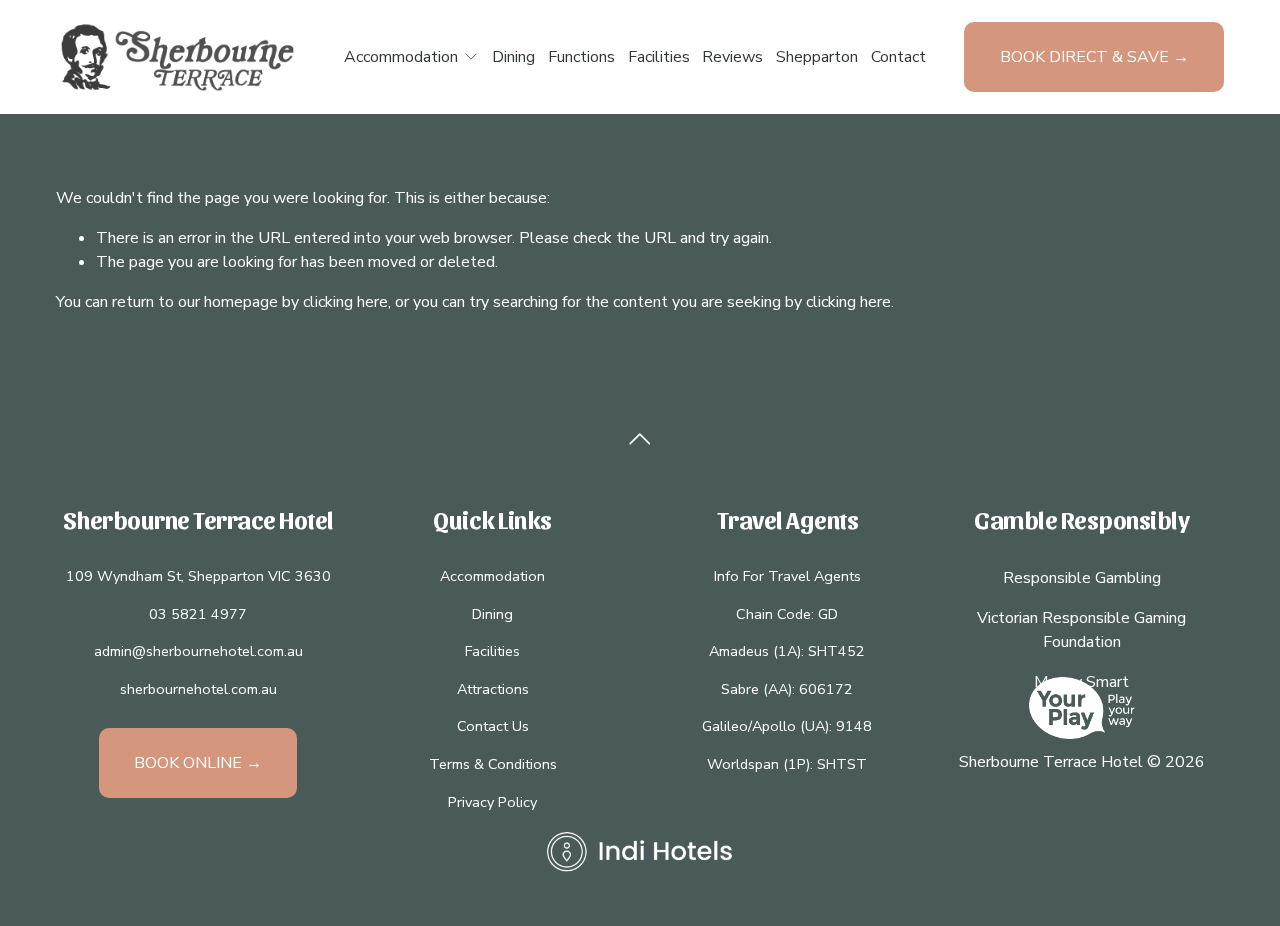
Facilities (659, 57)
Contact (898, 57)
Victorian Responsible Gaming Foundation (1081, 630)
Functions (581, 57)
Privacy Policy (492, 802)
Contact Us (493, 726)
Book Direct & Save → (1094, 57)
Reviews (732, 57)
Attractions (493, 689)
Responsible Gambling (1082, 578)
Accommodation (492, 576)
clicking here (345, 302)
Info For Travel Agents (787, 576)
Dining (513, 57)
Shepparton (817, 57)
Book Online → (198, 763)
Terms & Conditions (493, 764)
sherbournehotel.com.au (198, 689)
